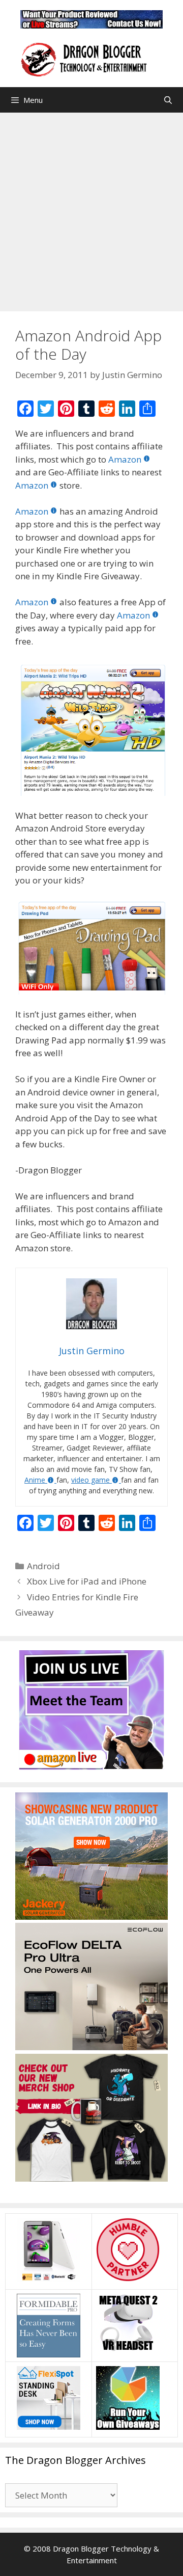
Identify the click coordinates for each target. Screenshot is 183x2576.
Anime (35, 1480)
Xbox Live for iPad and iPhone (87, 1581)
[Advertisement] (91, 209)
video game (90, 1480)
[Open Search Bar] (168, 100)
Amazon (125, 459)
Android (43, 1566)
